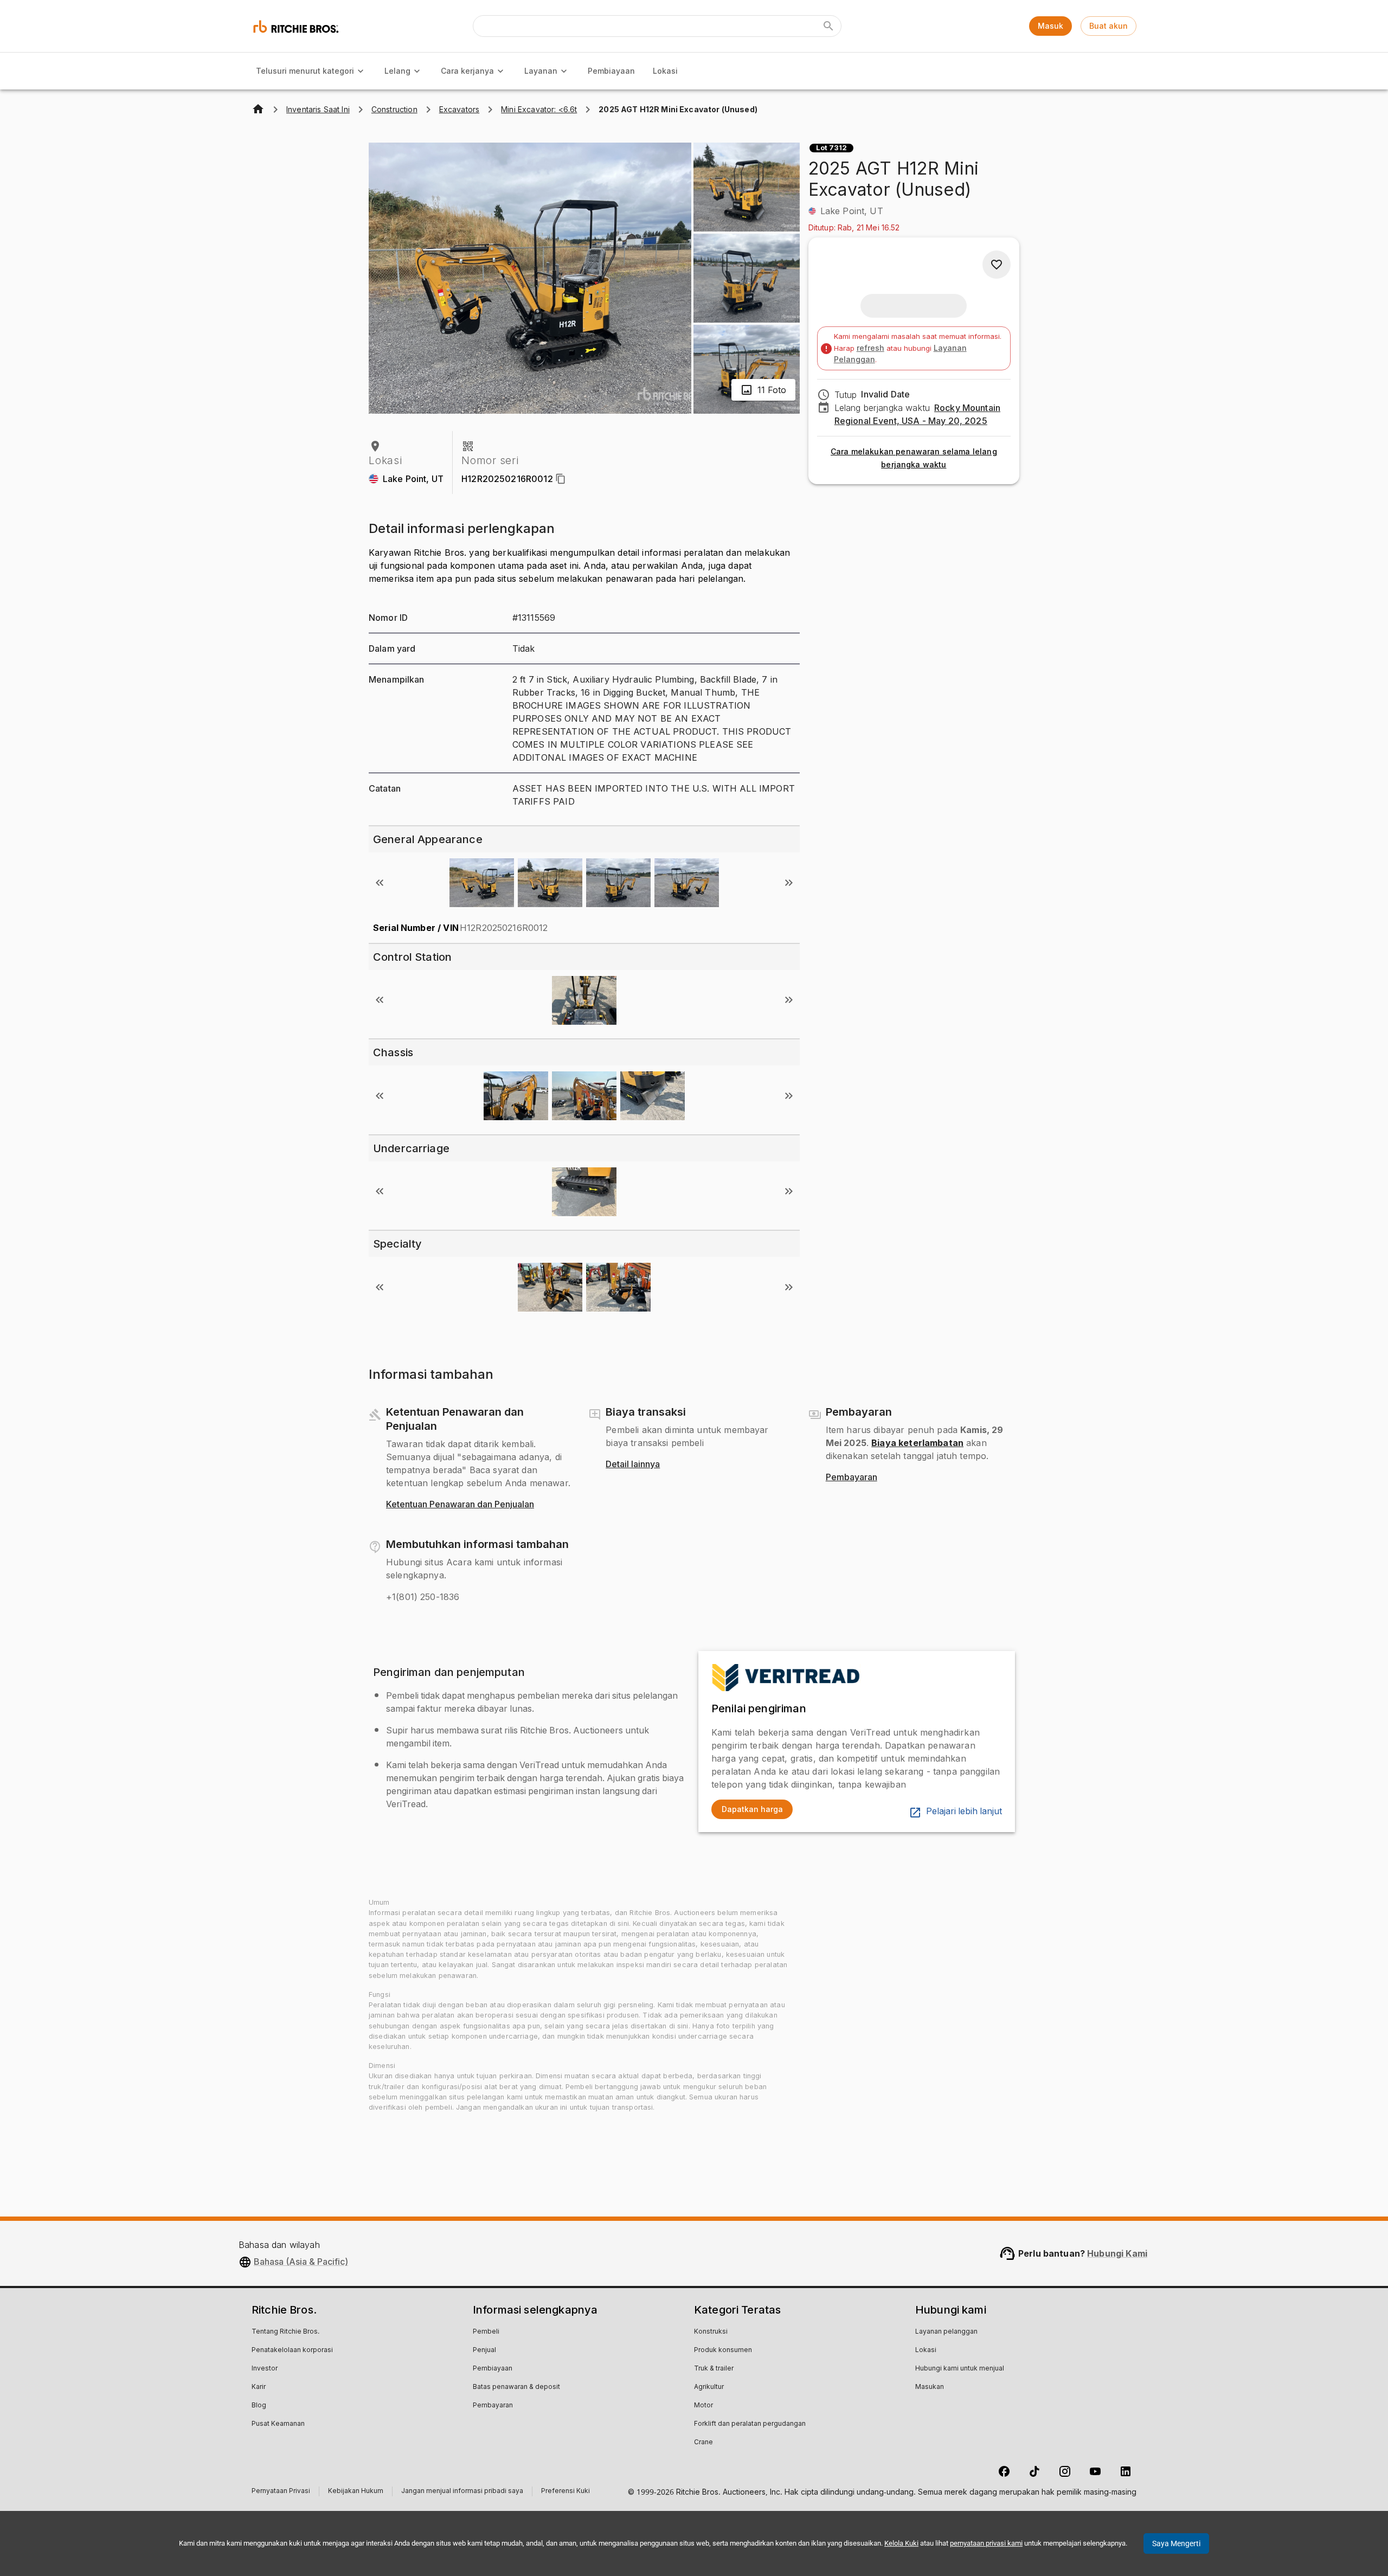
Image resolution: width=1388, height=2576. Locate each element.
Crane (703, 2443)
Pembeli (486, 2332)
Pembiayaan (611, 71)
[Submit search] (828, 26)
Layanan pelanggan (946, 2332)
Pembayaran (852, 1477)
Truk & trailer (714, 2369)
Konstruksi (711, 2332)
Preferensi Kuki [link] (566, 2491)
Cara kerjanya (467, 71)
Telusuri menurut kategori (305, 71)
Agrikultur (709, 2387)
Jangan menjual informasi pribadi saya (462, 2492)
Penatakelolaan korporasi (292, 2350)
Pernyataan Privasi (281, 2492)
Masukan (930, 2387)
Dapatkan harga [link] (752, 1809)
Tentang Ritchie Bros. (285, 2332)
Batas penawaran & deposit (516, 2387)
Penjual (484, 2350)
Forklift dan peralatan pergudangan (750, 2424)
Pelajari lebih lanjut (964, 1811)
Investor (265, 2369)
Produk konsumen (723, 2350)
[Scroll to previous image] (380, 883)
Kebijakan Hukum (356, 2492)
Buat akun (1109, 26)
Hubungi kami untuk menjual (960, 2369)
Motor (703, 2406)
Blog (259, 2406)
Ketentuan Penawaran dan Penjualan (460, 1505)
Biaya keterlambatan (917, 1443)
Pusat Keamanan (278, 2424)
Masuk (1050, 26)
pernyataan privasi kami (986, 2543)
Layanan (541, 71)
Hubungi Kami (1117, 2253)
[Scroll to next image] (789, 883)
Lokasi (665, 71)
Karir (259, 2387)
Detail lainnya (633, 1464)
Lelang (397, 71)
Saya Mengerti (1176, 2543)
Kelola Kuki (901, 2543)
